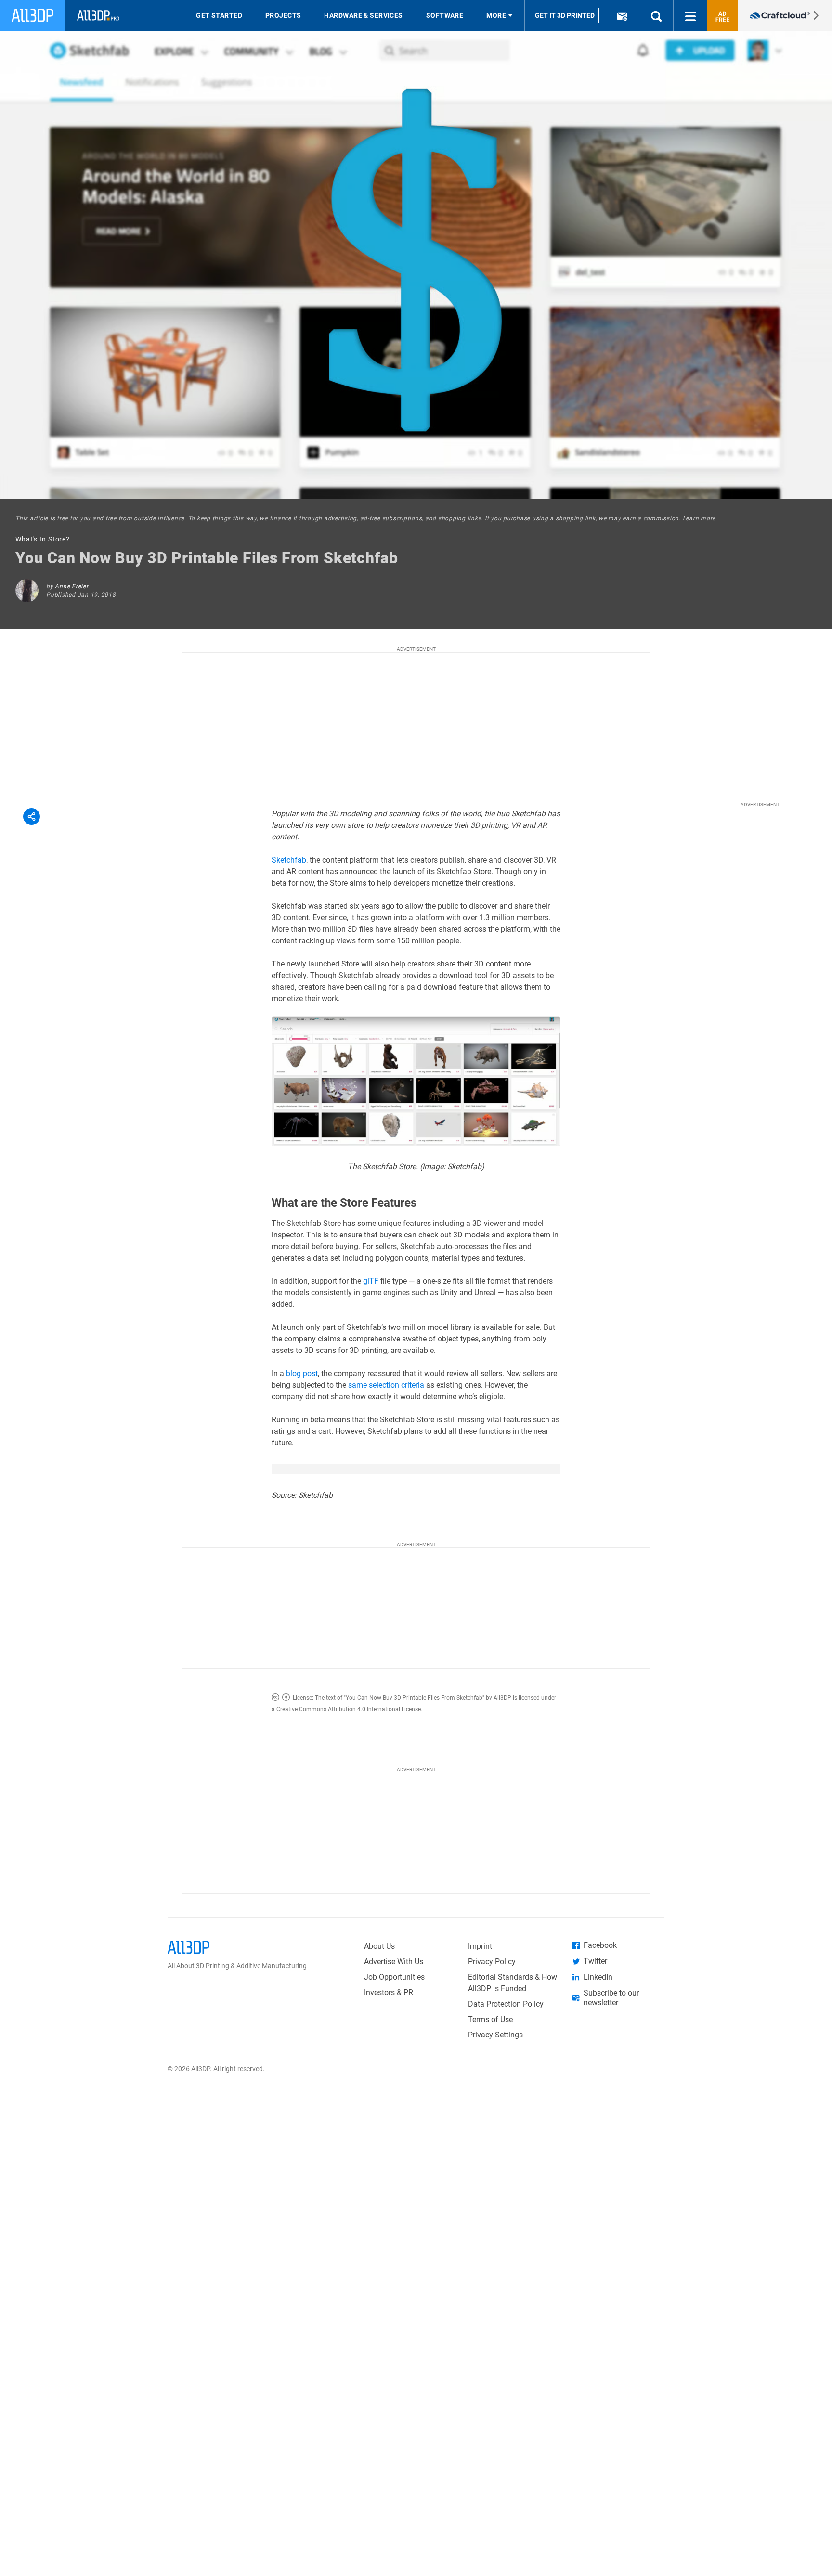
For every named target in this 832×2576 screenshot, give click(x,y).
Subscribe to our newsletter (611, 1998)
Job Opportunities (394, 1977)
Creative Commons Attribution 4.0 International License (349, 1709)
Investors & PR (389, 1992)
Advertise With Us (394, 1962)
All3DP (502, 1698)
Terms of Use (490, 2019)
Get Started (219, 15)
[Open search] (656, 15)
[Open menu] (690, 15)
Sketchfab (289, 860)
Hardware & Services (363, 15)
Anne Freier (71, 586)
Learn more (699, 518)
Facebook (600, 1945)
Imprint (480, 1946)
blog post (302, 1373)
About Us (379, 1946)
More (496, 15)
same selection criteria (386, 1385)
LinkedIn (598, 1977)
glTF (371, 1281)
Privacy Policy (492, 1962)
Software (445, 15)
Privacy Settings (495, 2035)
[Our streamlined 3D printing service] (785, 15)
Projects (283, 15)
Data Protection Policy (506, 2004)
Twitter (595, 1961)
